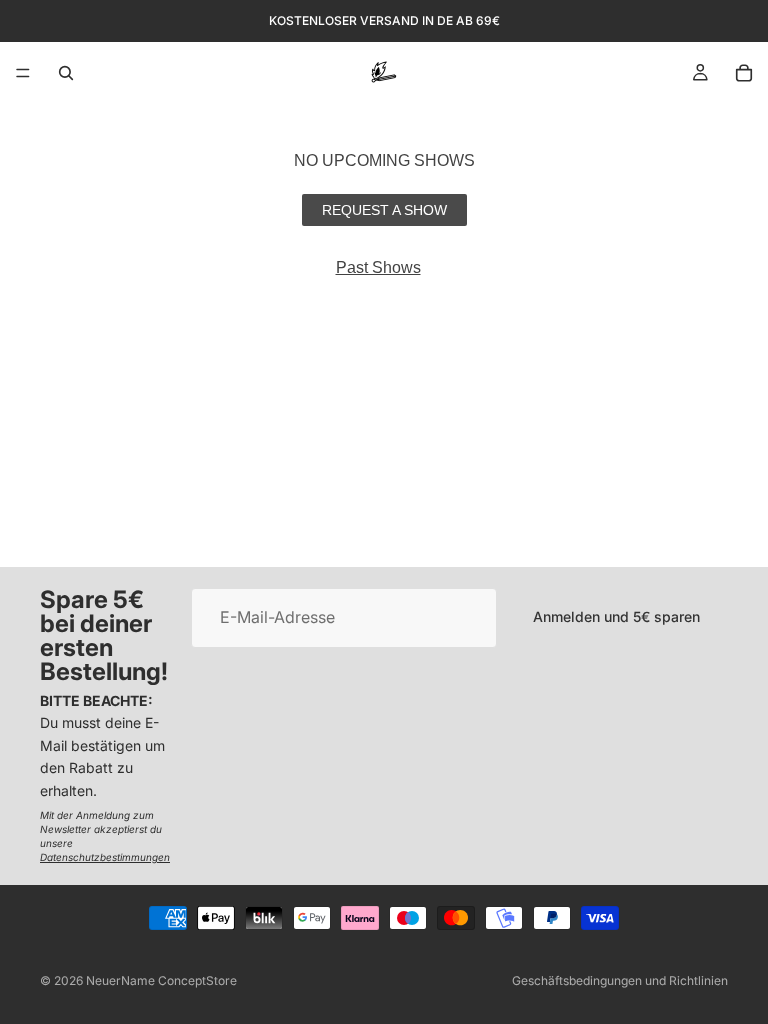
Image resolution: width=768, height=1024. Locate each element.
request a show (384, 210)
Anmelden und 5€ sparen (616, 617)
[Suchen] (66, 73)
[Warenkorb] (744, 73)
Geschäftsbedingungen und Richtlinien (620, 980)
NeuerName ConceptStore (161, 980)
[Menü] (23, 73)
